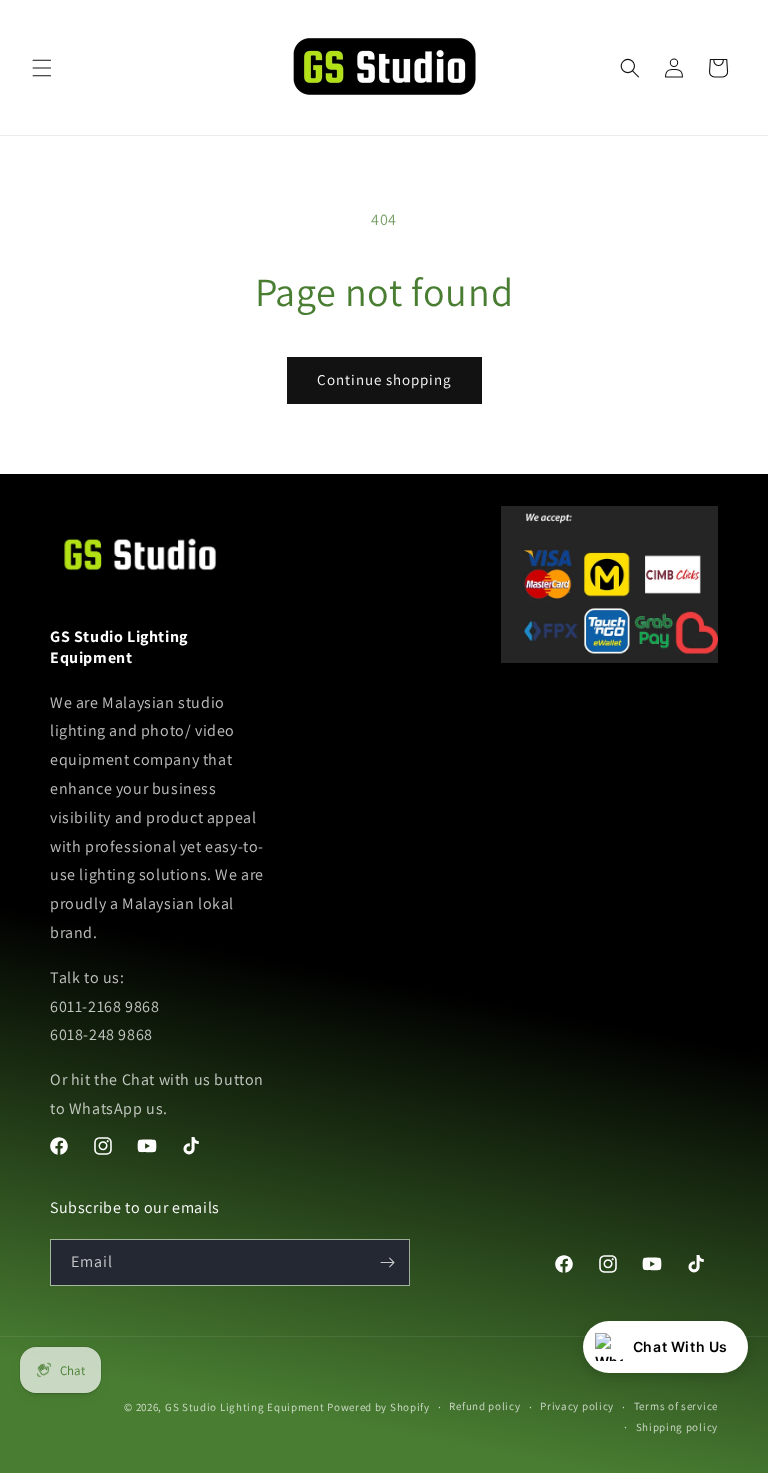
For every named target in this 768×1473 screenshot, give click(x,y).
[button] (42, 68)
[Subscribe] (387, 1262)
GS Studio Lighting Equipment (245, 1407)
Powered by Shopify (378, 1407)
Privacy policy (577, 1406)
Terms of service (676, 1406)
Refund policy (484, 1406)
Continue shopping (384, 379)
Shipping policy (677, 1427)
